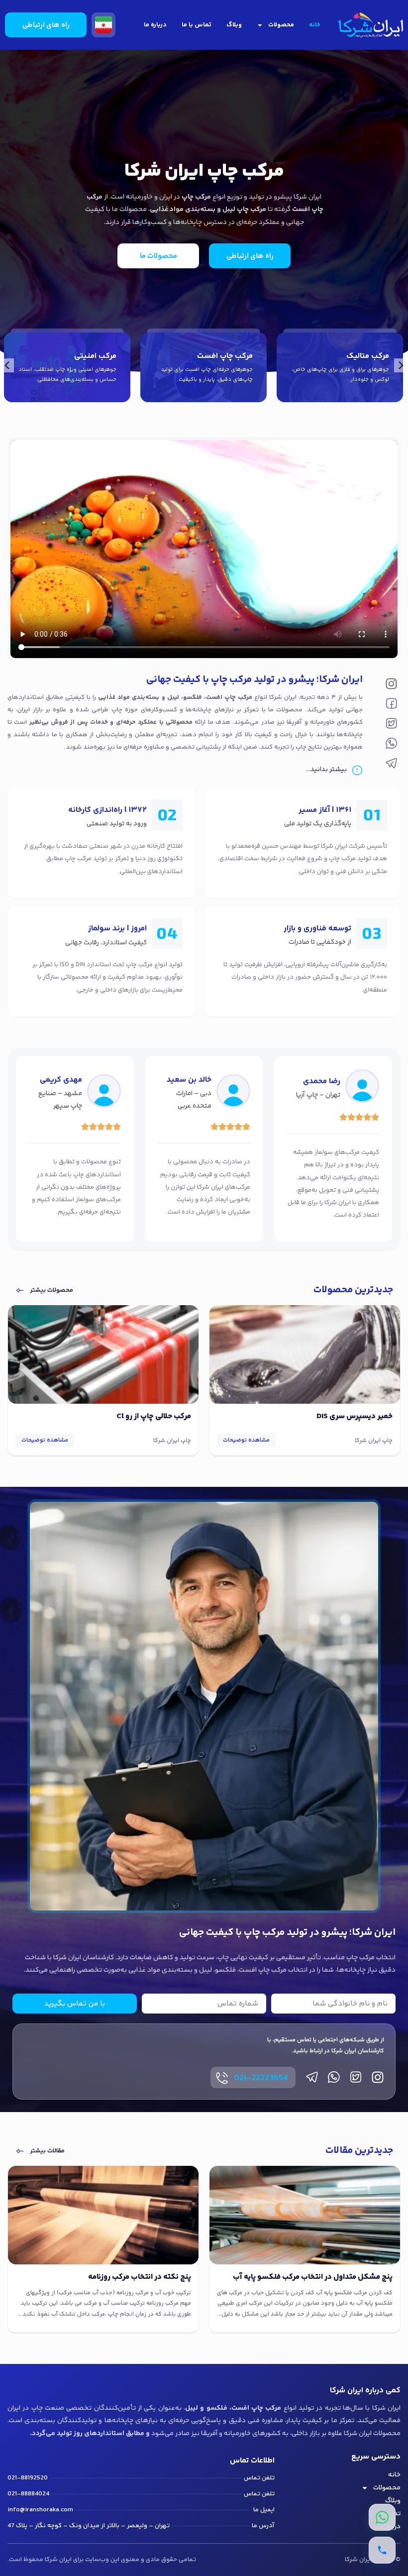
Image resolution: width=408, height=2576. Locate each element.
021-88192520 (28, 2478)
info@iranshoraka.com (40, 2510)
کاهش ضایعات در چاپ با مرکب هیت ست (126, 2277)
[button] (7, 365)
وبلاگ (234, 25)
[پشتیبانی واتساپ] (382, 2517)
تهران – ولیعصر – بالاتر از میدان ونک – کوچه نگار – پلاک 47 (89, 2526)
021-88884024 (28, 2494)
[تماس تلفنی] (382, 2550)
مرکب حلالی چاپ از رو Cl (355, 1416)
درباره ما (155, 25)
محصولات (281, 25)
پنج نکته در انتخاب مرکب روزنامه (341, 2277)
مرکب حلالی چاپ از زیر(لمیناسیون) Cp (132, 1416)
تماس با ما (197, 25)
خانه (315, 25)
